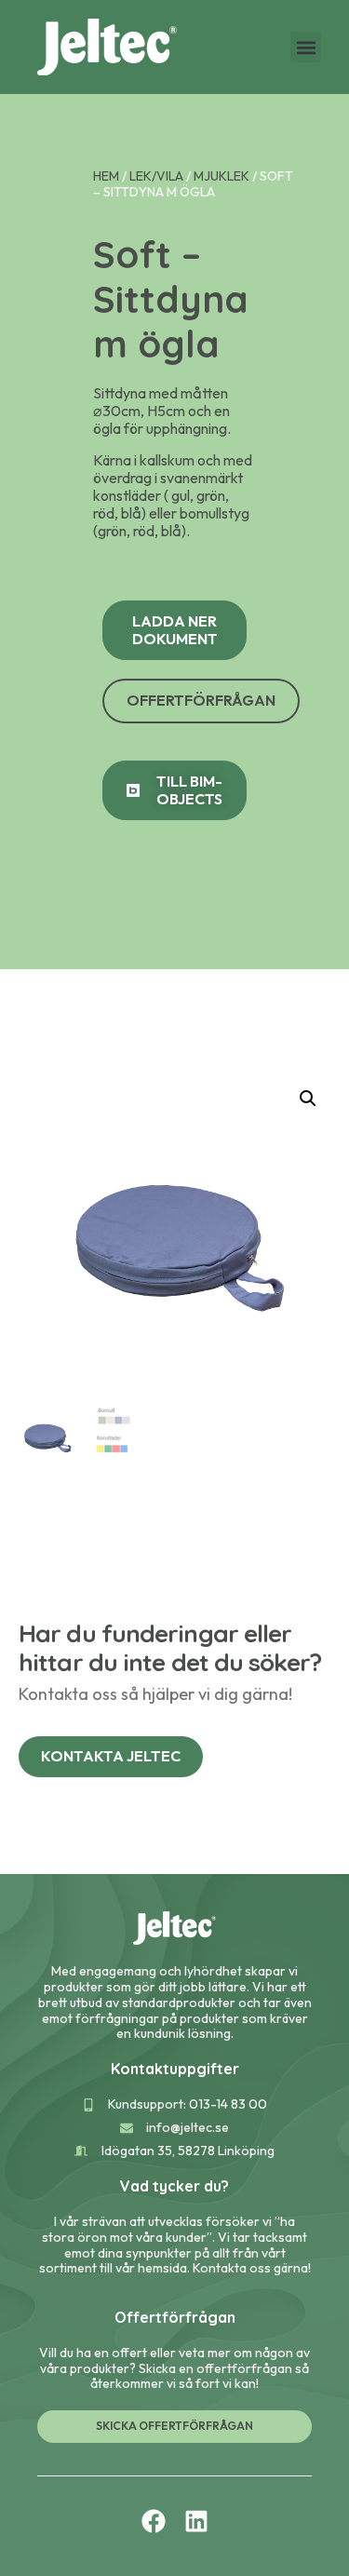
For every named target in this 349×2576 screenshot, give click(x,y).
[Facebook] (154, 2521)
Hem (106, 176)
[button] (306, 47)
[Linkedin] (196, 2521)
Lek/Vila (156, 176)
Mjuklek (221, 176)
